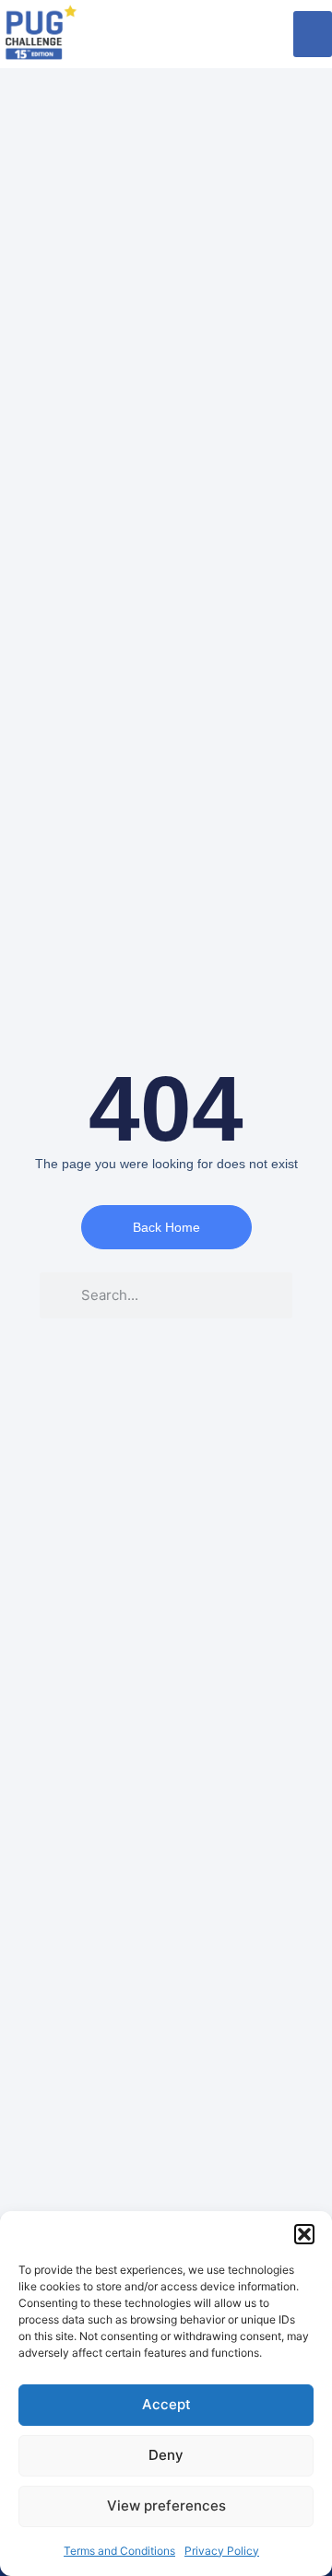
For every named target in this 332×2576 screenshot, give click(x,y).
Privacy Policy (222, 2551)
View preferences (166, 2506)
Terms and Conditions (119, 2551)
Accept (166, 2404)
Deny (166, 2455)
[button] (304, 2234)
